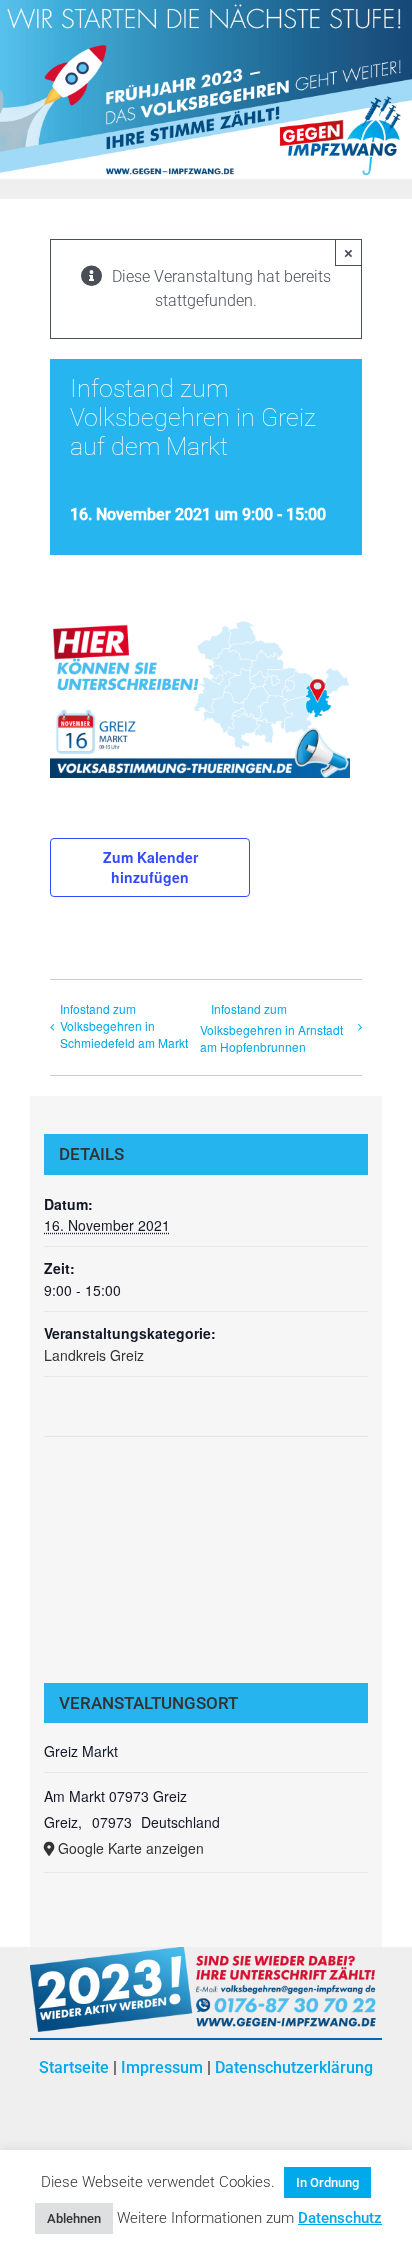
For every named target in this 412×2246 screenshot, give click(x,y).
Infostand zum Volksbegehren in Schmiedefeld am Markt (124, 1025)
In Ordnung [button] (327, 2182)
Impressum (162, 2067)
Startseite (74, 2067)
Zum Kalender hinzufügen (150, 867)
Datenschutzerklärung (294, 2067)
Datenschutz (340, 2218)
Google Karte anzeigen (131, 1848)
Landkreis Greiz (94, 1355)
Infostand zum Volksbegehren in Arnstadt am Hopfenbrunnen (271, 1027)
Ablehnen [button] (74, 2218)
